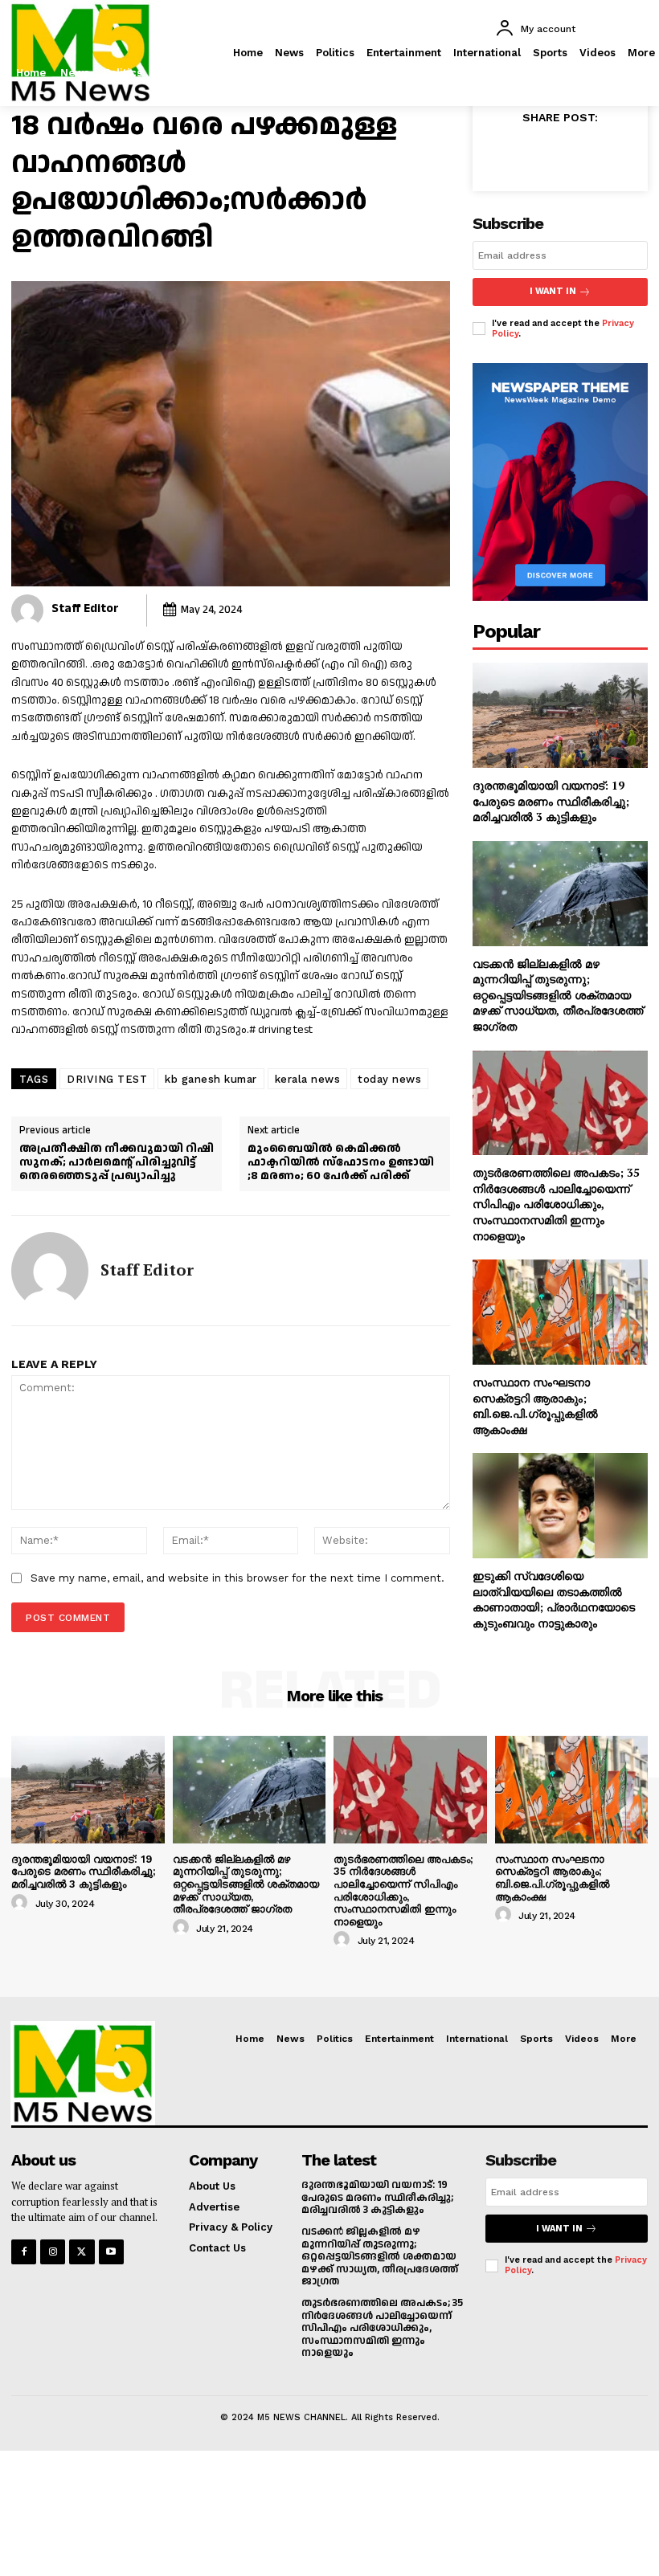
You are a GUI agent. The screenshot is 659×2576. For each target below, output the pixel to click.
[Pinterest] (579, 153)
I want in (553, 291)
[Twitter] (634, 77)
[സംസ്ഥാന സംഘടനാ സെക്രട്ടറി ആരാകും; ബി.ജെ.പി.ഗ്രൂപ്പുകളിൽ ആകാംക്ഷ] (560, 1312)
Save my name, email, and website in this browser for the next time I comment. (237, 1578)
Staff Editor (85, 608)
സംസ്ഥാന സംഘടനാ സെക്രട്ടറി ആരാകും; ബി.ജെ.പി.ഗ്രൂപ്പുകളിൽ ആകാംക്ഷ (535, 1406)
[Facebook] (561, 77)
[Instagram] (598, 77)
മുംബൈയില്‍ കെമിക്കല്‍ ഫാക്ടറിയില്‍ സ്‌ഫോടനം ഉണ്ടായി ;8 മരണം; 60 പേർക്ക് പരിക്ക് (341, 1162)
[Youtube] (111, 2252)
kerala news (308, 1079)
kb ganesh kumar (211, 1079)
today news (389, 1079)
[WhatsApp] (616, 153)
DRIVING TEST (107, 1079)
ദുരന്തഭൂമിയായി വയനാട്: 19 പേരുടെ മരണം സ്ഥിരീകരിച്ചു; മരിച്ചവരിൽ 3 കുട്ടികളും (551, 801)
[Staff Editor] (27, 610)
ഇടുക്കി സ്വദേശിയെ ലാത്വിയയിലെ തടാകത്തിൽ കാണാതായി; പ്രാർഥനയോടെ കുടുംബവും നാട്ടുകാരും (554, 1599)
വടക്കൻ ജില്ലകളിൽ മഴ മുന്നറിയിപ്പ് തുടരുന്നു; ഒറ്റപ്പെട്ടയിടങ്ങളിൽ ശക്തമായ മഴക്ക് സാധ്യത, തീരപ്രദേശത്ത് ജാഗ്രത (558, 995)
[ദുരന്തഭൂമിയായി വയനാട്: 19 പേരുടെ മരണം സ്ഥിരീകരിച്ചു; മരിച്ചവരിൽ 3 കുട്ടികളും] (560, 715)
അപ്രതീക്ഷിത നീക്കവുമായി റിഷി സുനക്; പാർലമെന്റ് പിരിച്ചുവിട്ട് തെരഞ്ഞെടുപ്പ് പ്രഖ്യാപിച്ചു (117, 1162)
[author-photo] (22, 1903)
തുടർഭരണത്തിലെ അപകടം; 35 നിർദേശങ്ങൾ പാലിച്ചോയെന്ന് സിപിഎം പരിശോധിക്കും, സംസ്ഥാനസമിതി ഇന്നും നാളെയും (556, 1204)
